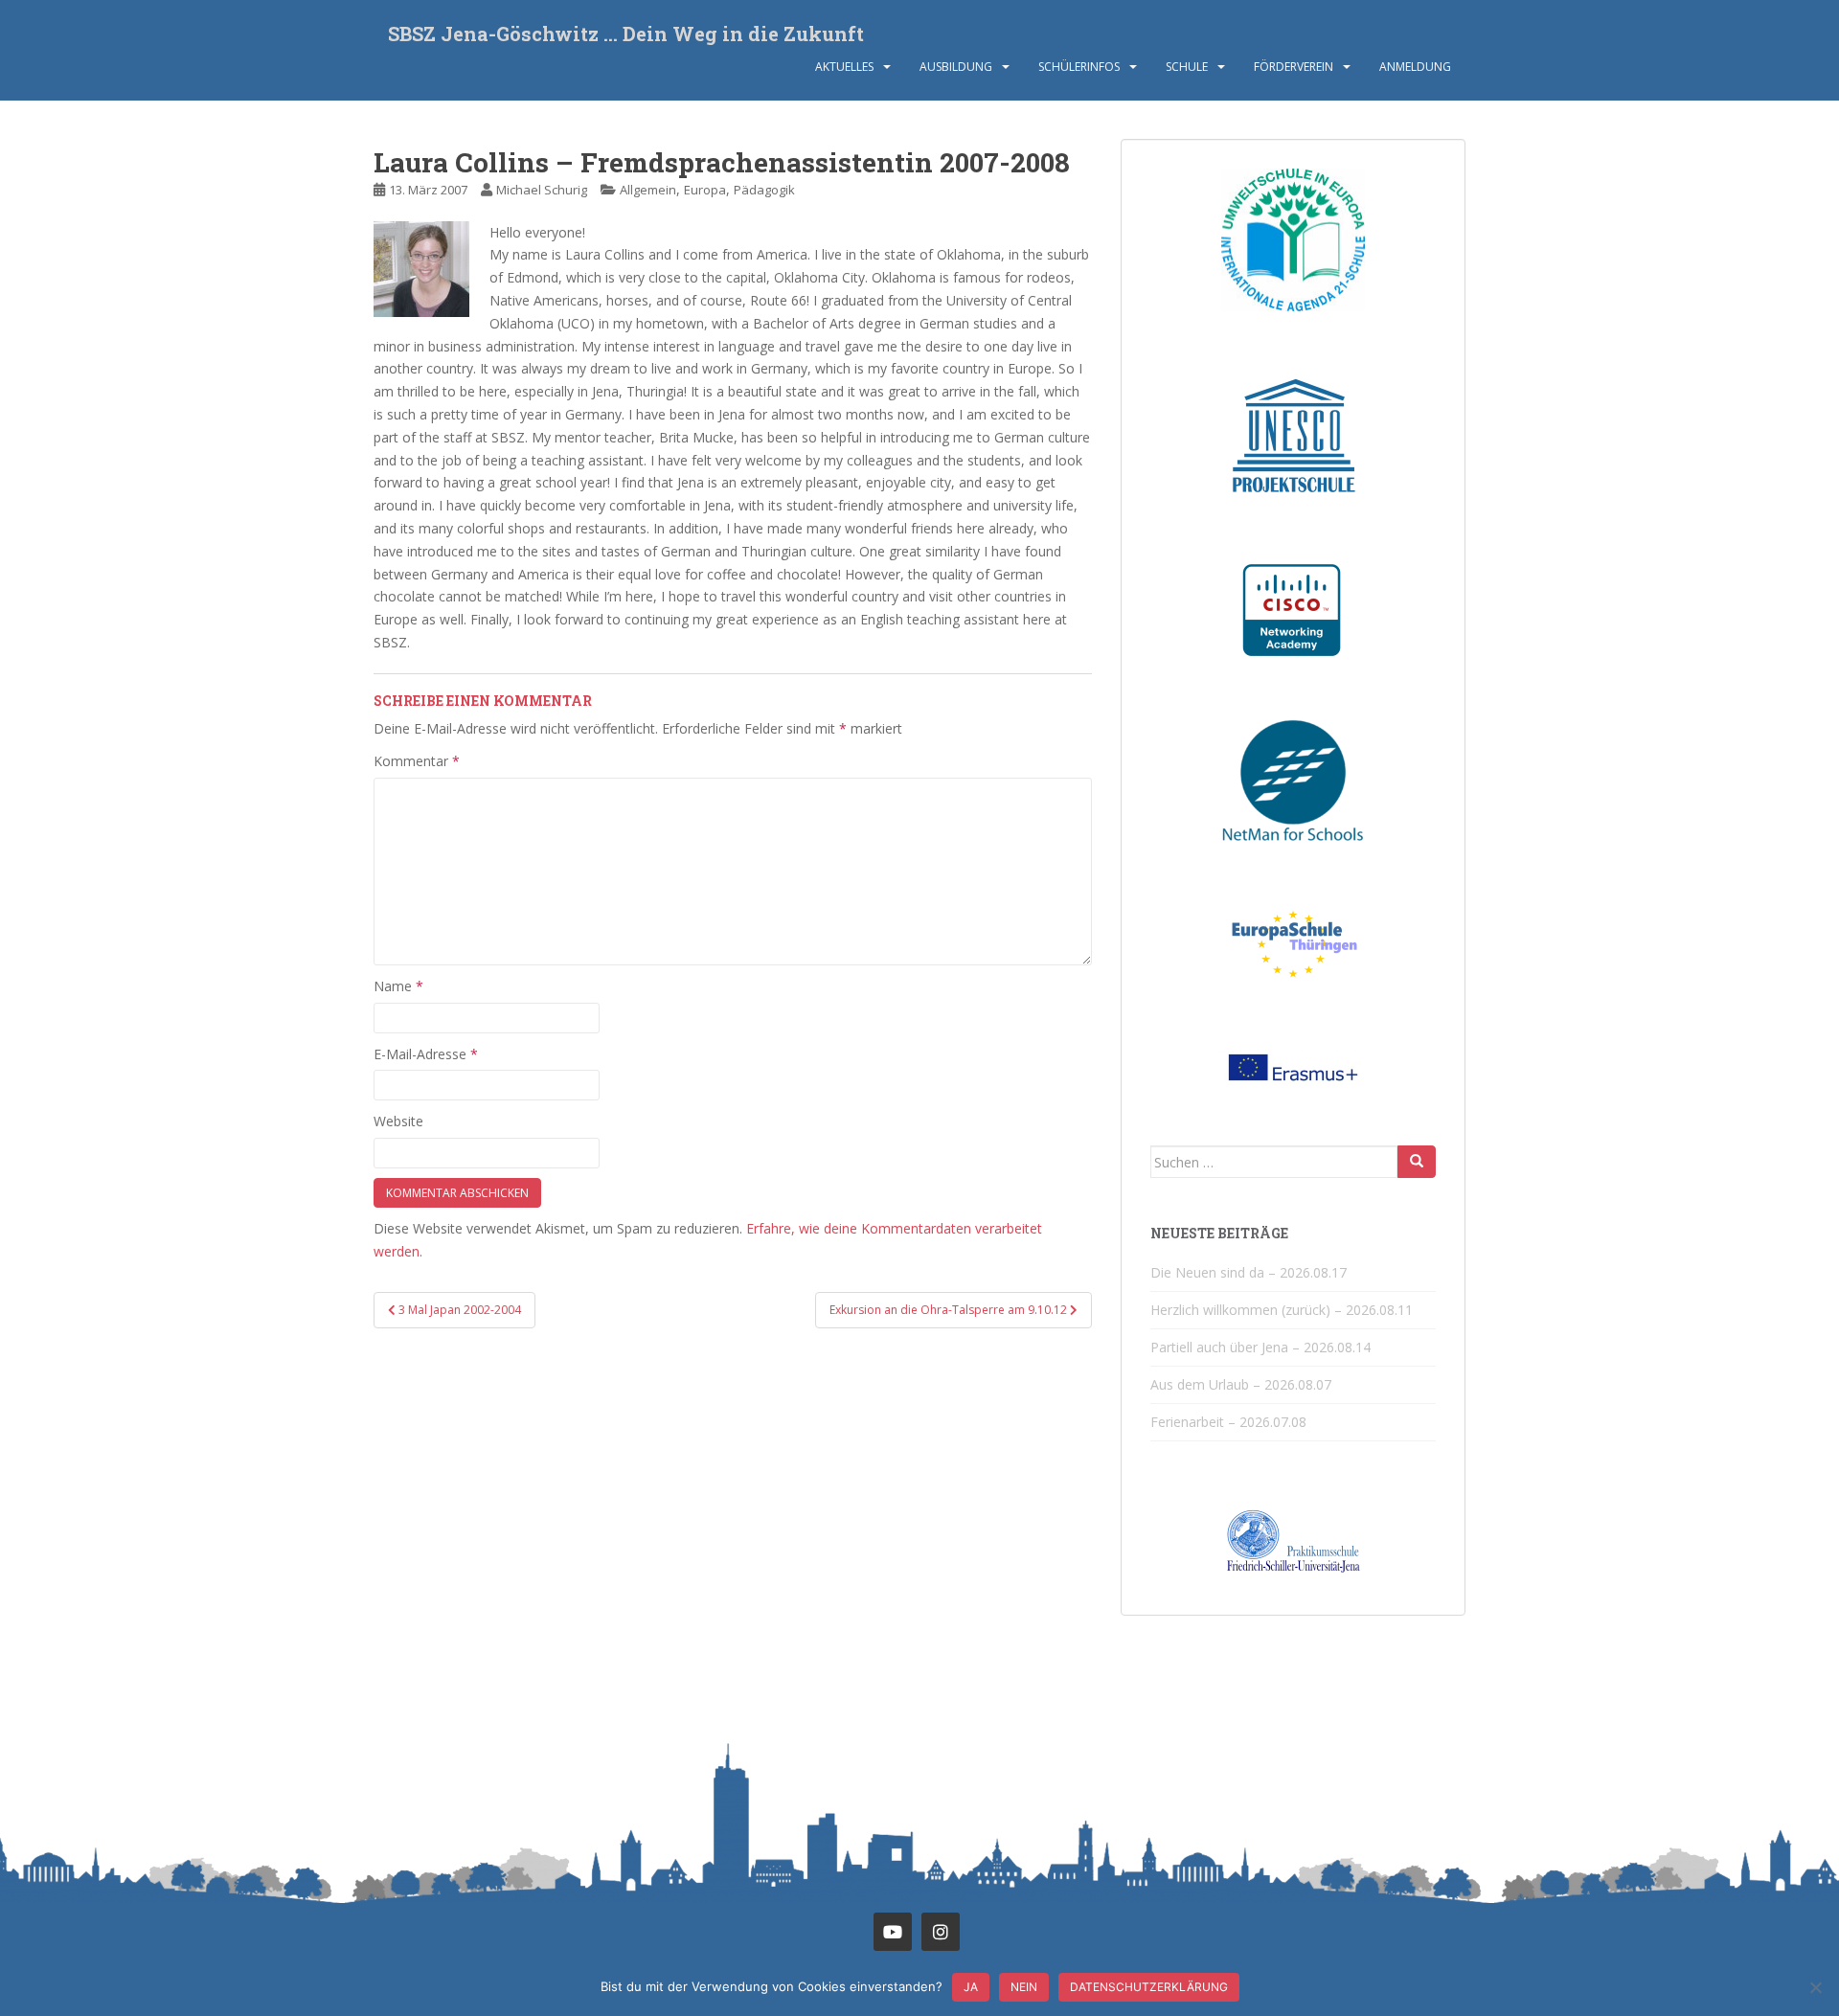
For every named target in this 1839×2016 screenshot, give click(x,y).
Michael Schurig (542, 190)
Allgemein (648, 190)
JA (971, 1987)
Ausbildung (956, 67)
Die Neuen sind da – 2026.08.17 (1249, 1272)
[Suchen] (1417, 1162)
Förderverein (1294, 67)
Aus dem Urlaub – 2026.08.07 (1241, 1384)
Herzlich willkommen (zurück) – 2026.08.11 (1282, 1310)
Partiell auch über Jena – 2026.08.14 (1260, 1347)
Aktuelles (844, 67)
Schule (1187, 67)
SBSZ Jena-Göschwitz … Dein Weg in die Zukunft (626, 34)
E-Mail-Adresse (426, 1054)
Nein (1024, 1987)
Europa (705, 190)
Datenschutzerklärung (1149, 1987)
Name (398, 986)
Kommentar (417, 761)
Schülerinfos (1079, 67)
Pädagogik (764, 190)
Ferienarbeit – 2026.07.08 (1228, 1422)
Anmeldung (1415, 67)
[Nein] (1815, 1987)
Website (398, 1121)
